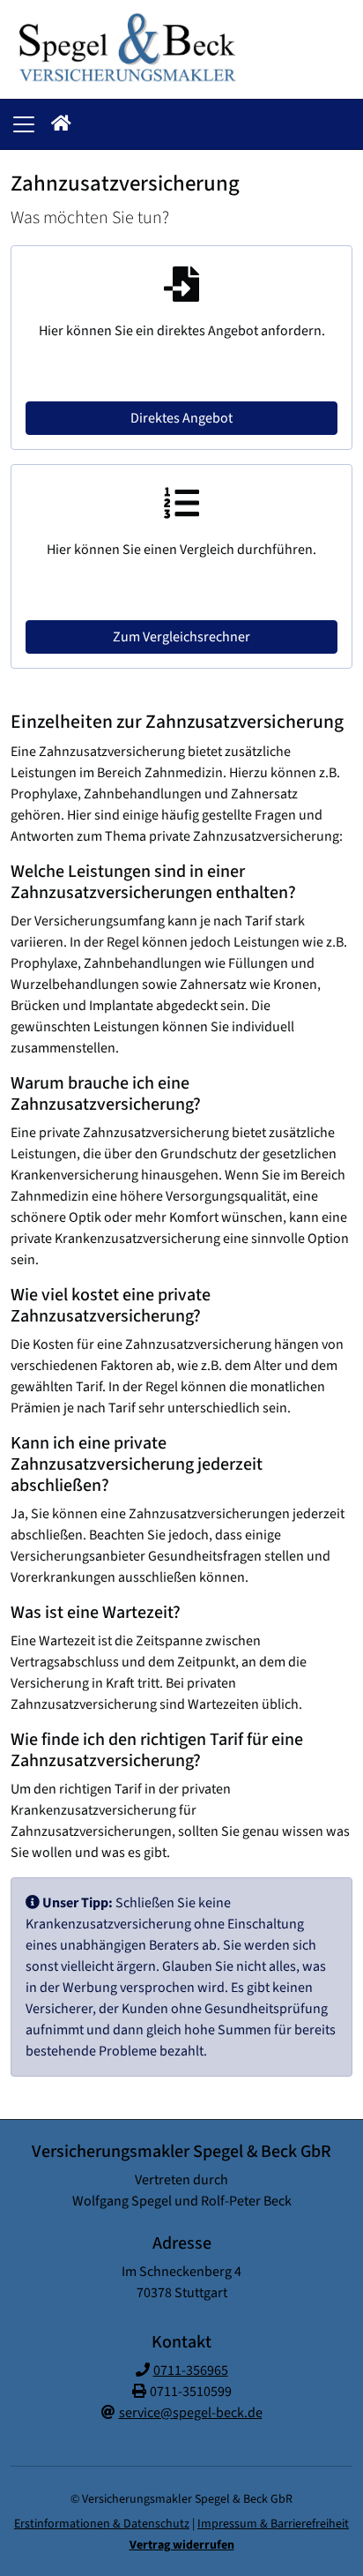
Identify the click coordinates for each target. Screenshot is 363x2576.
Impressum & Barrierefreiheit (273, 2524)
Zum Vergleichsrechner (181, 637)
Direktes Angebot (181, 418)
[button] (61, 124)
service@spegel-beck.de (191, 2413)
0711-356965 (191, 2370)
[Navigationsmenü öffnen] (24, 124)
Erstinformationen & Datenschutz (102, 2524)
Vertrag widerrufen (182, 2545)
